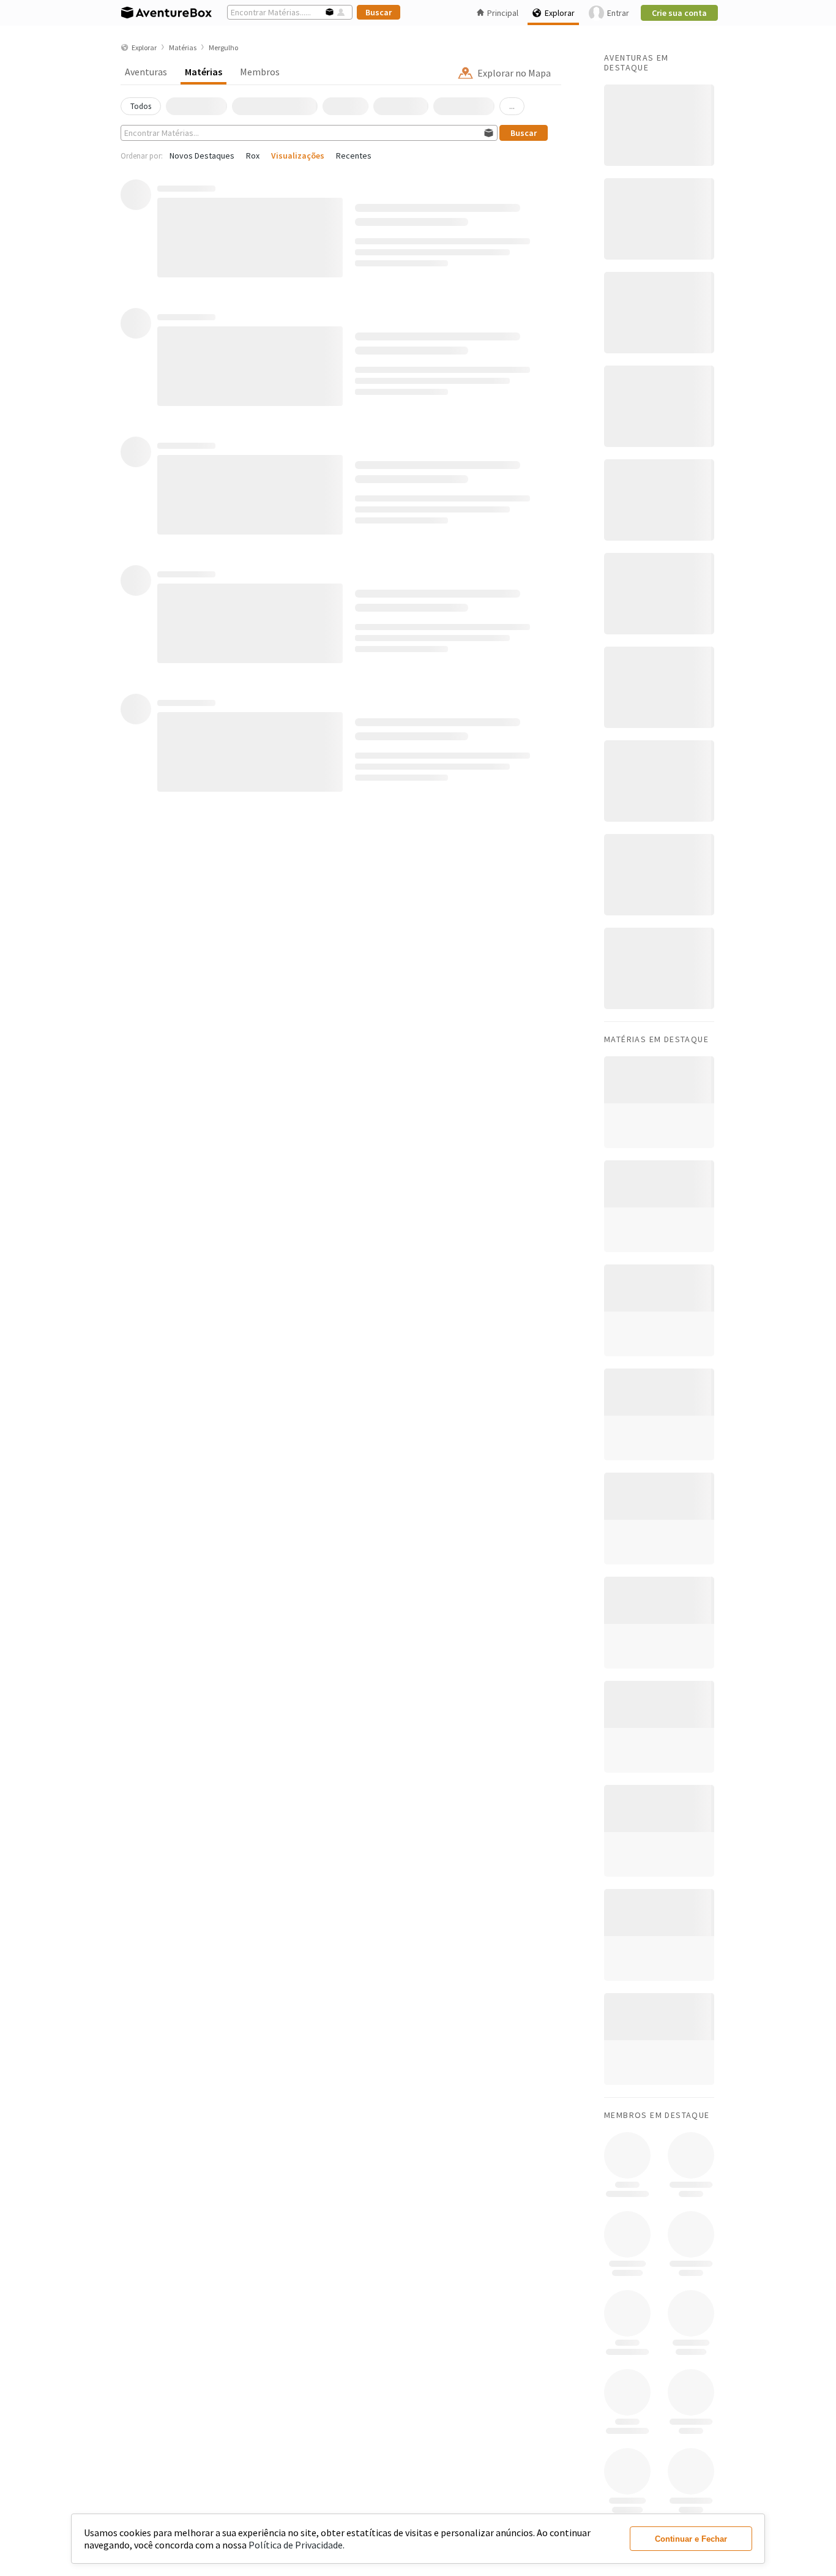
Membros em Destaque (657, 2115)
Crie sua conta (679, 13)
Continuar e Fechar (691, 2539)
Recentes (354, 156)
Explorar (560, 13)
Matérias (203, 72)
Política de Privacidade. (297, 2545)
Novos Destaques (202, 156)
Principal (503, 13)
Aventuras (146, 72)
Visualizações (298, 156)
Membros (260, 72)
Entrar (618, 13)
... (512, 106)
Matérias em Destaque (656, 1039)
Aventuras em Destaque (636, 62)
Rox (253, 156)
